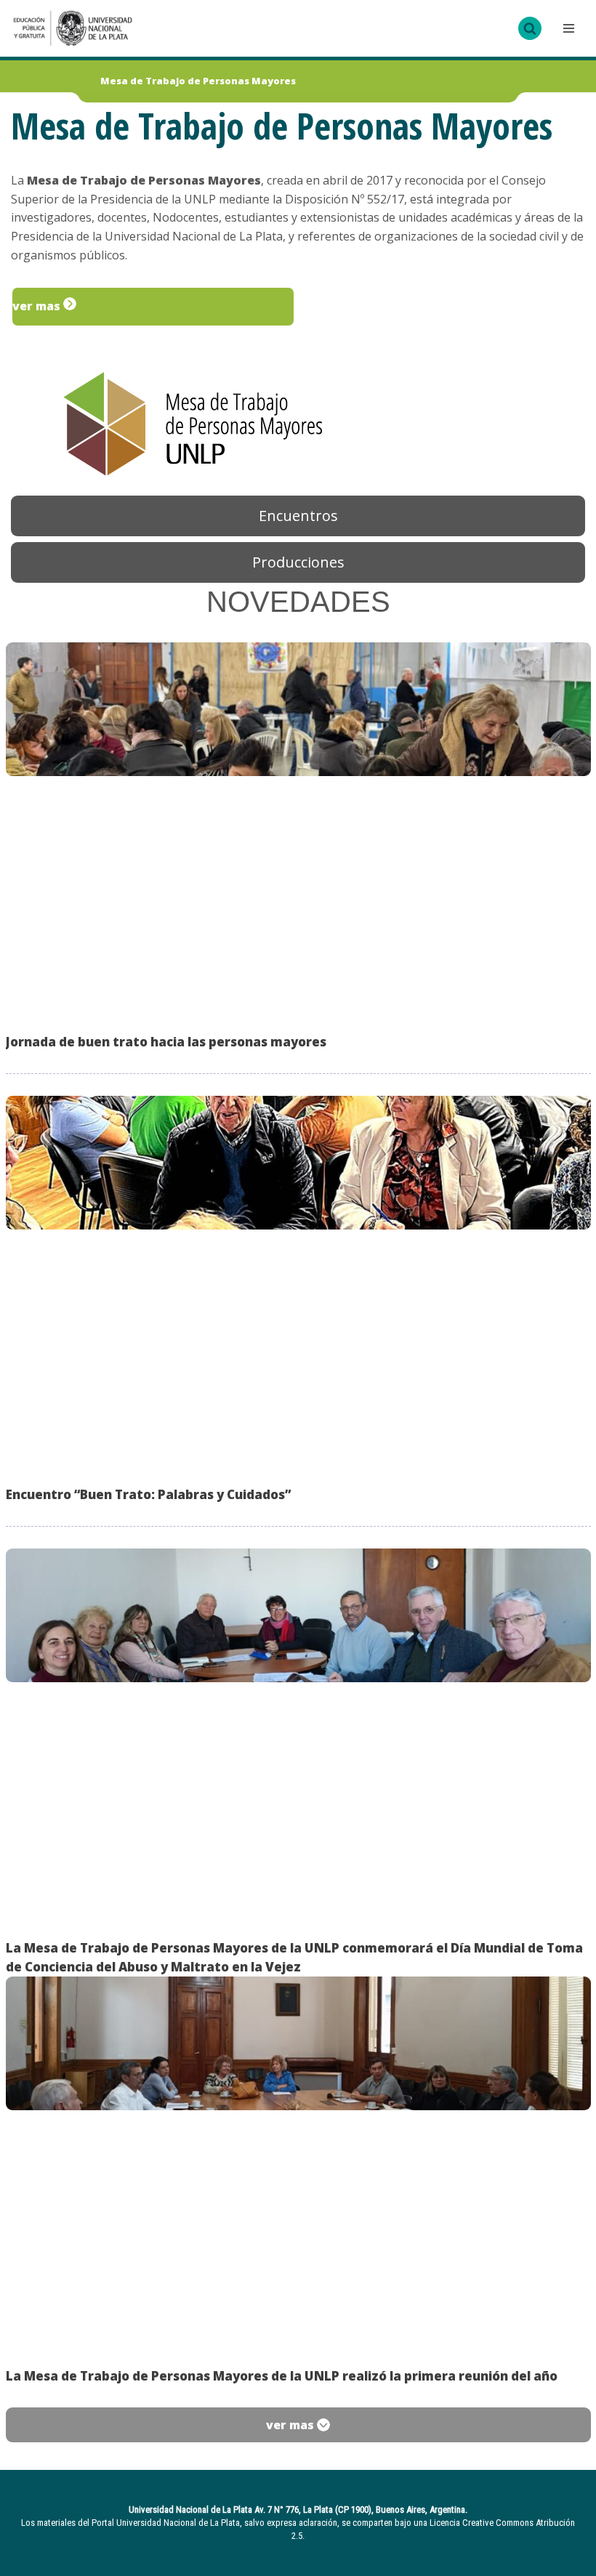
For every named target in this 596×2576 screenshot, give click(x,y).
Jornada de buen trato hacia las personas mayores (166, 1042)
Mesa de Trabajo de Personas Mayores (198, 81)
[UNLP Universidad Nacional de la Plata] (73, 28)
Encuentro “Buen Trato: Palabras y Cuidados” (148, 1494)
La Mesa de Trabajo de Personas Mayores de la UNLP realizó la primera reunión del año (282, 2376)
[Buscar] (530, 28)
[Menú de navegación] (567, 28)
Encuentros (298, 516)
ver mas (38, 306)
